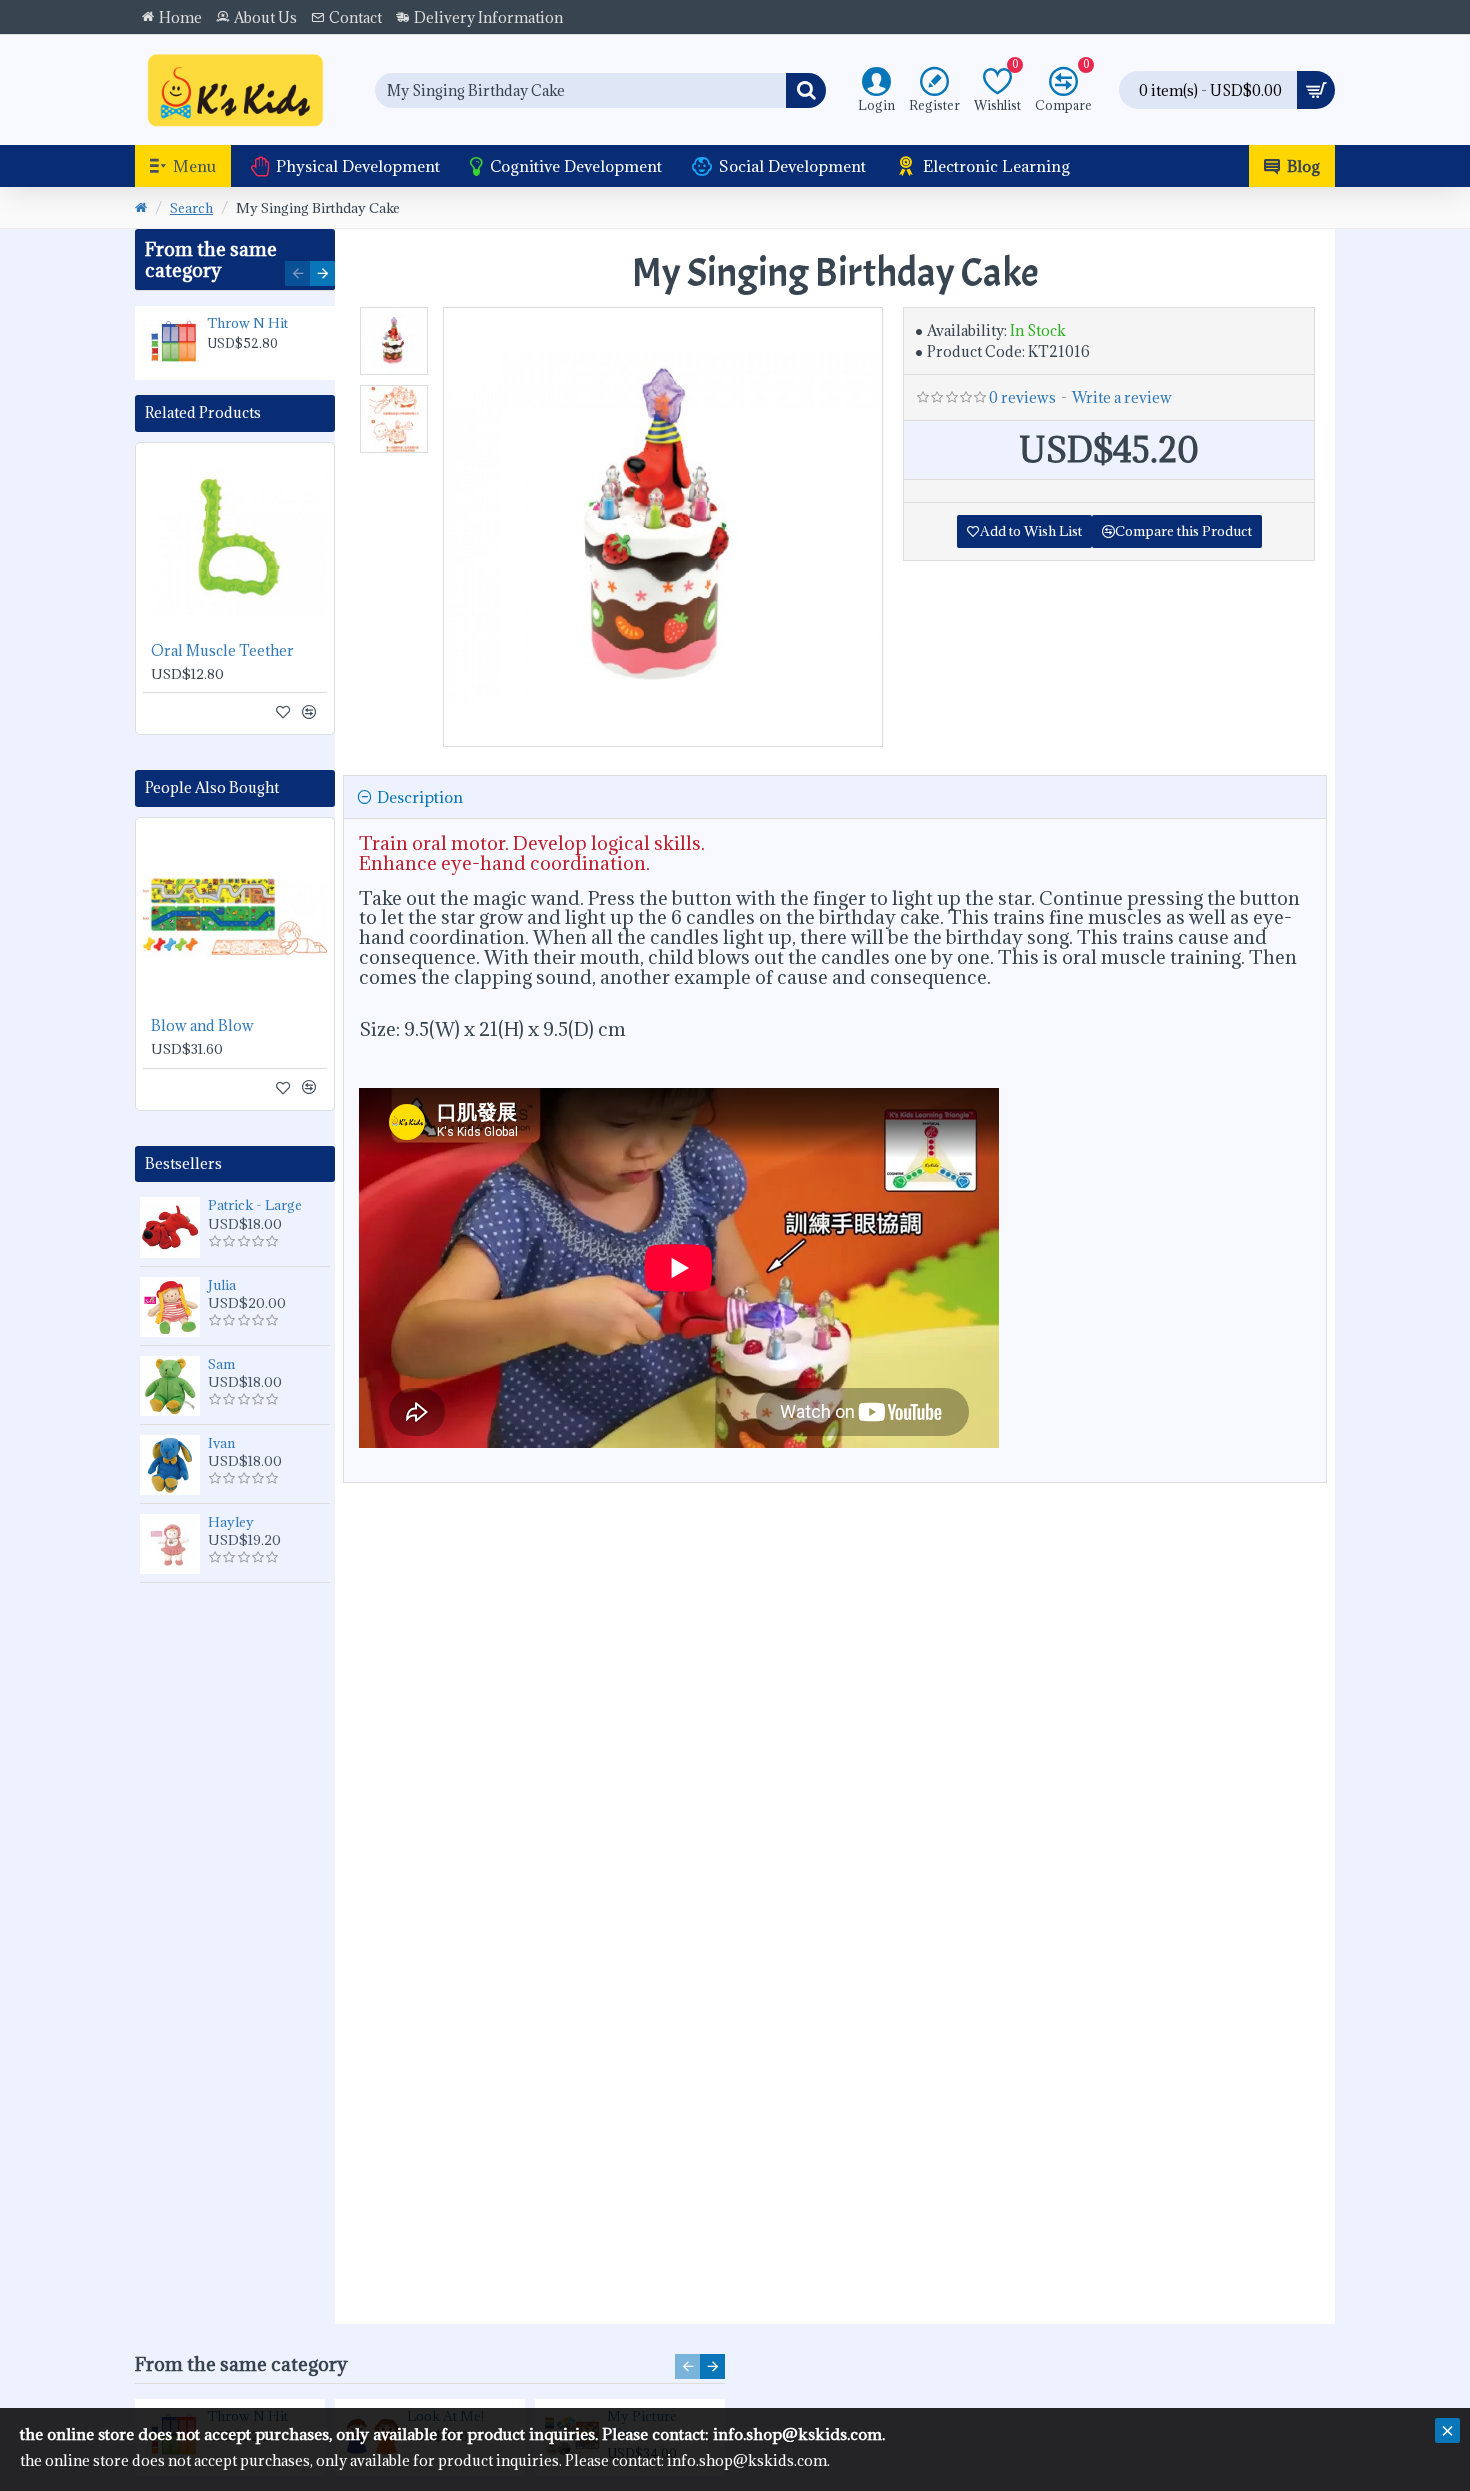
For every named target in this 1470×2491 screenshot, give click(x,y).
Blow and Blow (202, 1026)
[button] (297, 273)
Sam (221, 1364)
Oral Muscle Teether (222, 651)
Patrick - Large (255, 1205)
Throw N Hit (247, 323)
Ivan (221, 1443)
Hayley (231, 1522)
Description (420, 797)
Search (191, 208)
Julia (222, 1285)
